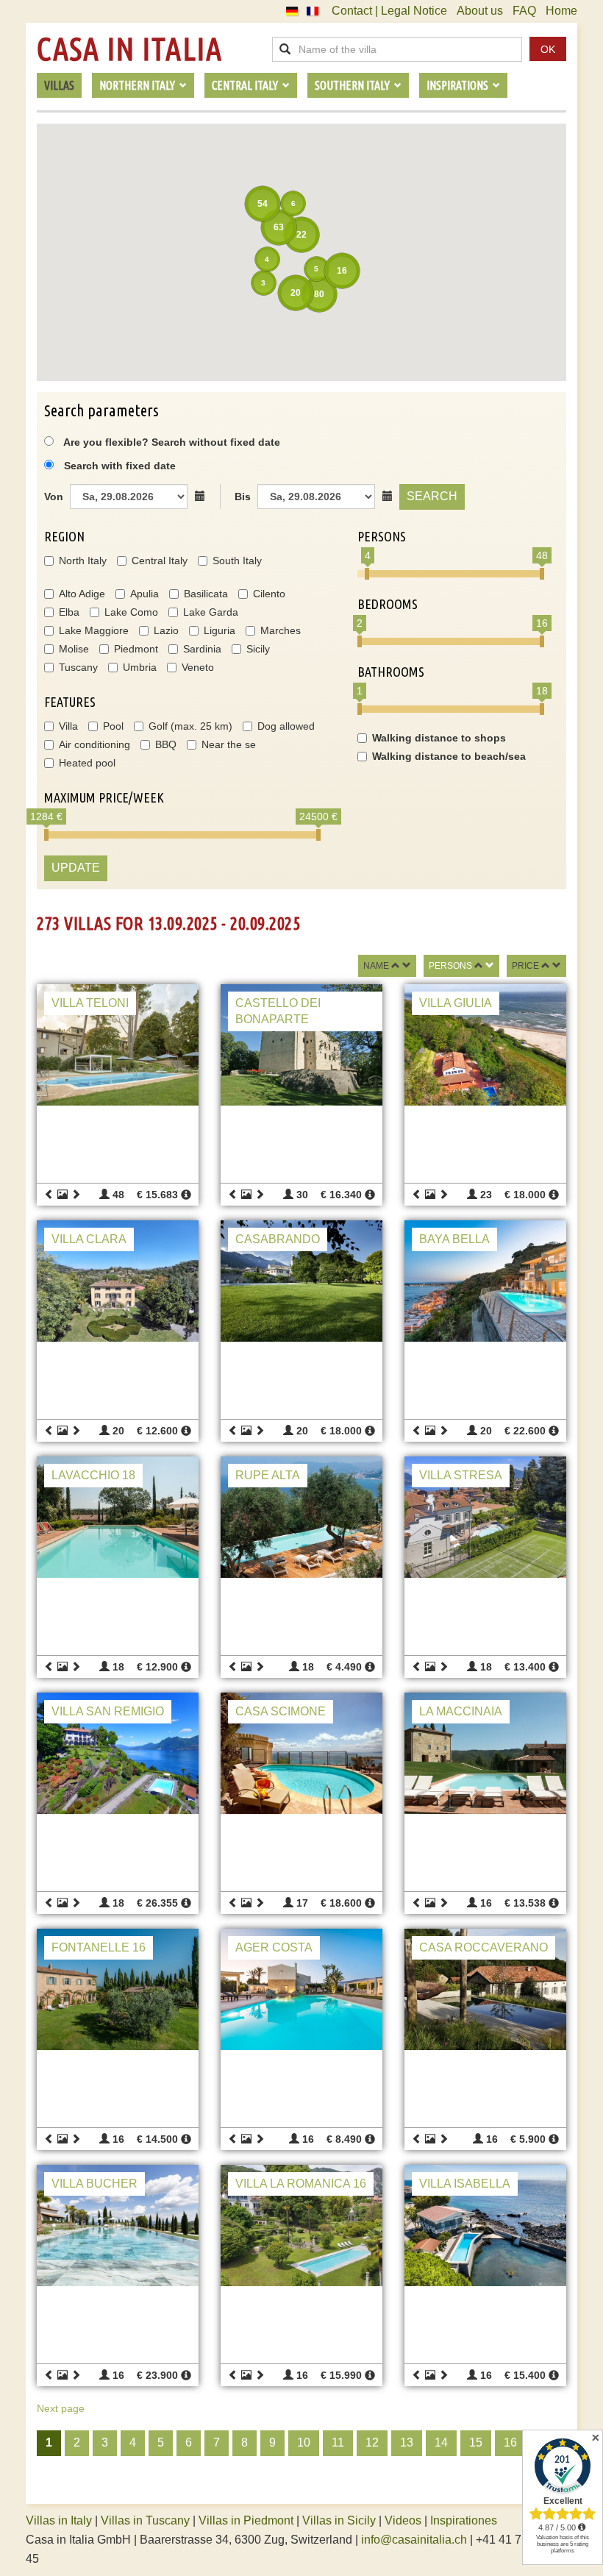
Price (525, 966)
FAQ (524, 11)
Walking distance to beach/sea (449, 756)
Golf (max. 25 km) (190, 726)
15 (476, 2442)
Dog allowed (286, 726)
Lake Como (131, 612)
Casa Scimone (281, 1711)
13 (407, 2442)
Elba (69, 612)
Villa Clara (89, 1239)
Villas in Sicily (339, 2520)
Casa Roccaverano (484, 1947)
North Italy (83, 561)
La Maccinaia (461, 1711)
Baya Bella (454, 1239)
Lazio (166, 630)
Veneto (198, 667)
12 (372, 2442)
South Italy (237, 561)
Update (76, 868)
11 (338, 2442)
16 (510, 2442)
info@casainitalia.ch (414, 2540)
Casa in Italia (129, 49)
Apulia (144, 594)
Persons (450, 966)
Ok (548, 49)
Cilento (269, 594)
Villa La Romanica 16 (301, 2184)
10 (304, 2442)
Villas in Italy (59, 2520)
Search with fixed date (120, 466)
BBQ (166, 744)
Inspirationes (464, 2520)
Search (432, 496)
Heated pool (87, 763)
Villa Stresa (461, 1475)
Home (561, 11)
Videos (403, 2520)
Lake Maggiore (94, 630)
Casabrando (278, 1239)
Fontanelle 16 (99, 1947)
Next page (61, 2408)
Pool (113, 726)
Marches (281, 630)
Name (376, 966)
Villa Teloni (90, 1003)
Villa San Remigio (108, 1711)
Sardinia (202, 649)
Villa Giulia (456, 1003)
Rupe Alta (268, 1475)
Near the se (229, 744)
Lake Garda (211, 612)
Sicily (258, 649)
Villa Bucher (94, 2184)
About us (480, 11)
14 (441, 2442)
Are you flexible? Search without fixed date (171, 442)
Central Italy (160, 561)
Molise (74, 649)
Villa (68, 726)
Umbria (140, 667)
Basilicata (206, 594)
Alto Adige (82, 594)
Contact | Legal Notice (389, 11)
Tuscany (78, 667)
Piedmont (136, 649)
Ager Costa (274, 1947)
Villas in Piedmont (246, 2520)
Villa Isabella (465, 2184)
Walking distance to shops (439, 738)
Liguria (220, 630)
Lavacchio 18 (93, 1475)
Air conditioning (94, 744)
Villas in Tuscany (145, 2520)
